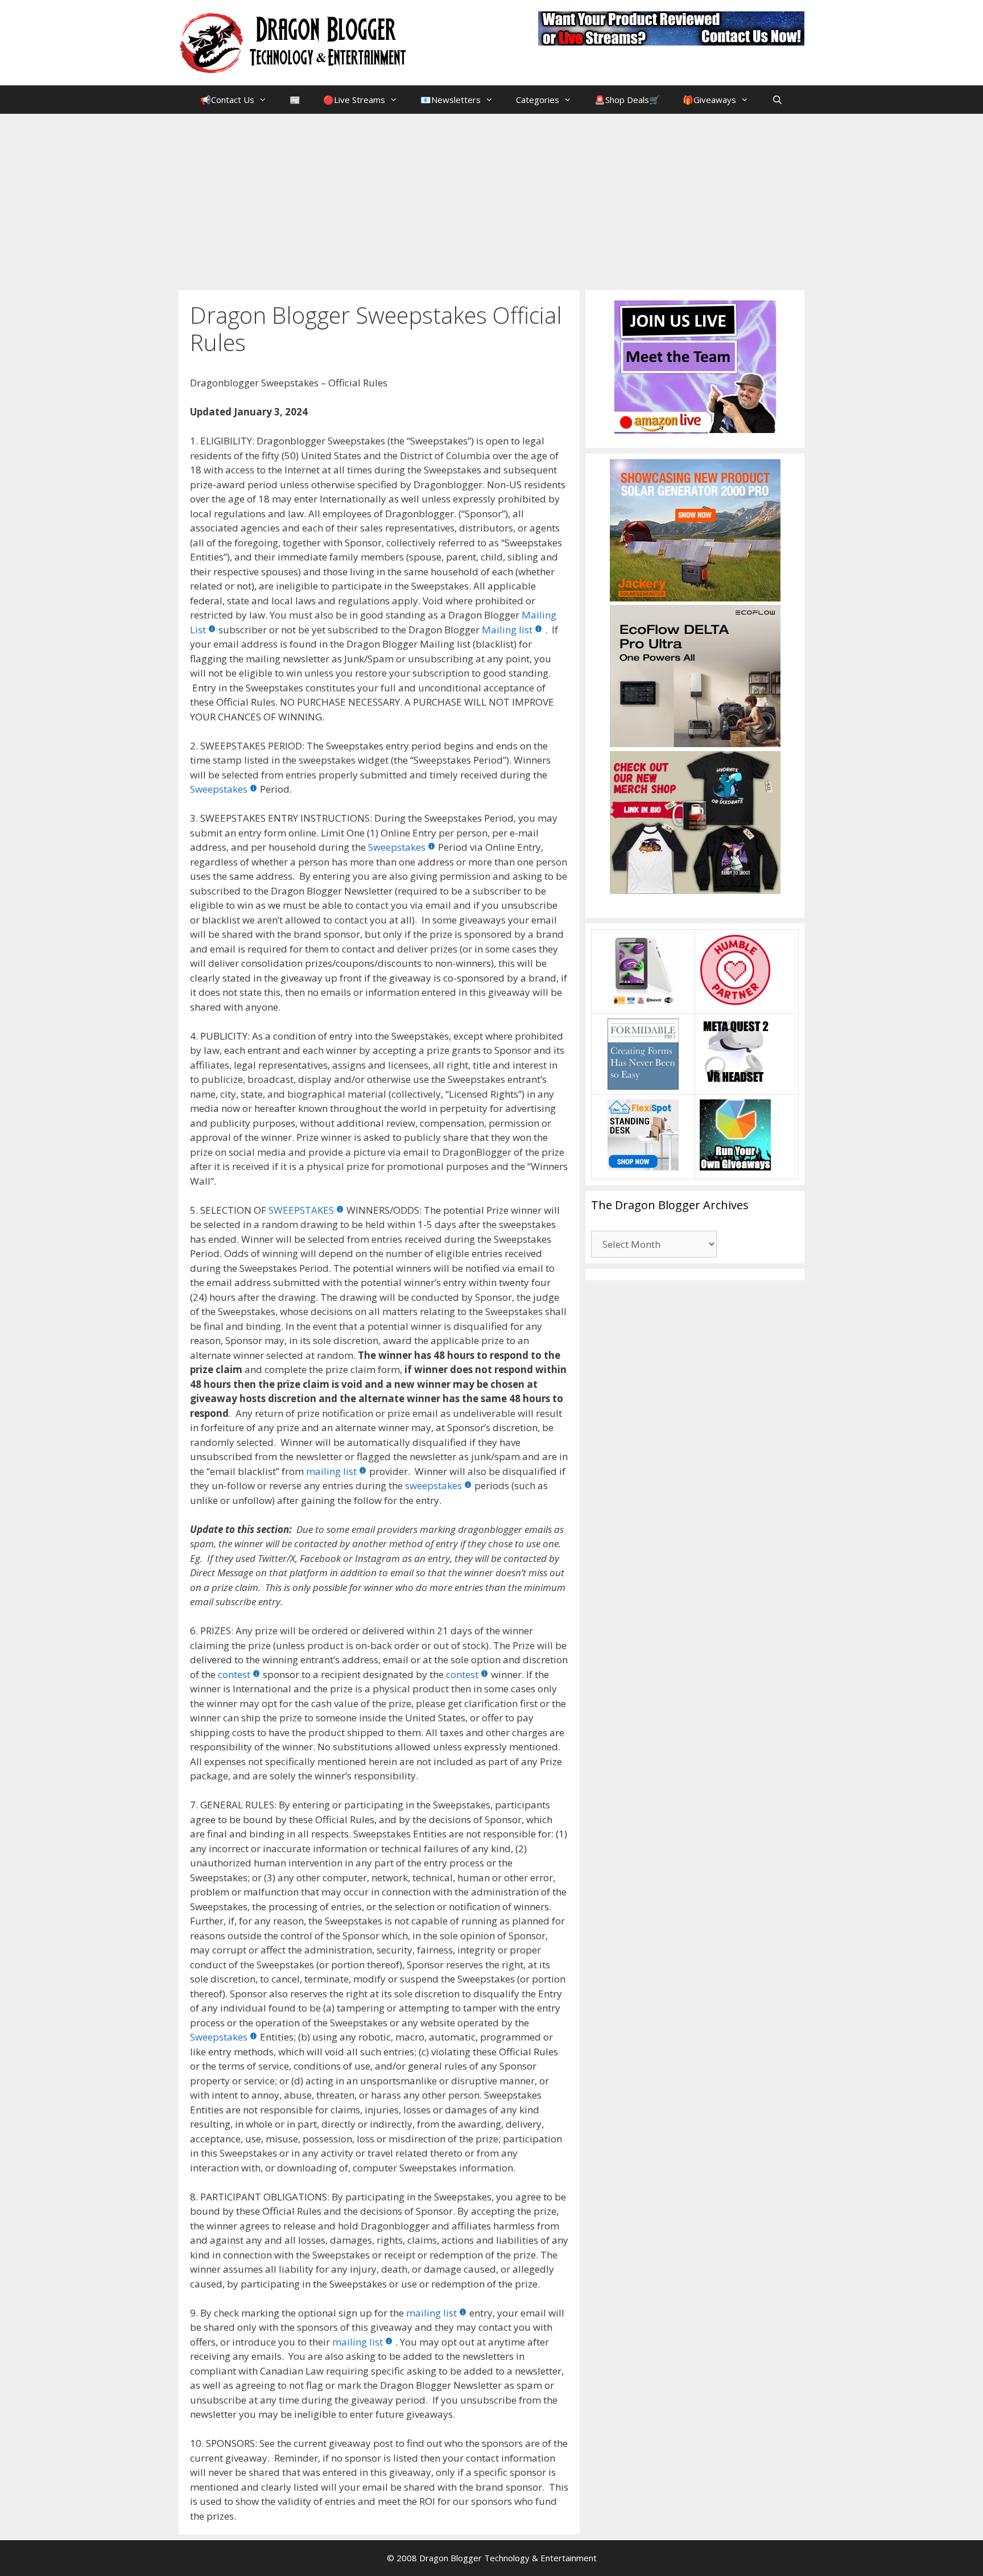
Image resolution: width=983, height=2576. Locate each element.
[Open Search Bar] (777, 100)
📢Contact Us (227, 100)
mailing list (331, 1471)
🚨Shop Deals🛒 (627, 100)
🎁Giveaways (709, 100)
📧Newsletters (451, 100)
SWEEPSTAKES (301, 1210)
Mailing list (507, 630)
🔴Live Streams (354, 100)
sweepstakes (433, 1485)
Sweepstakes (219, 789)
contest (234, 1674)
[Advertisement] (491, 199)
